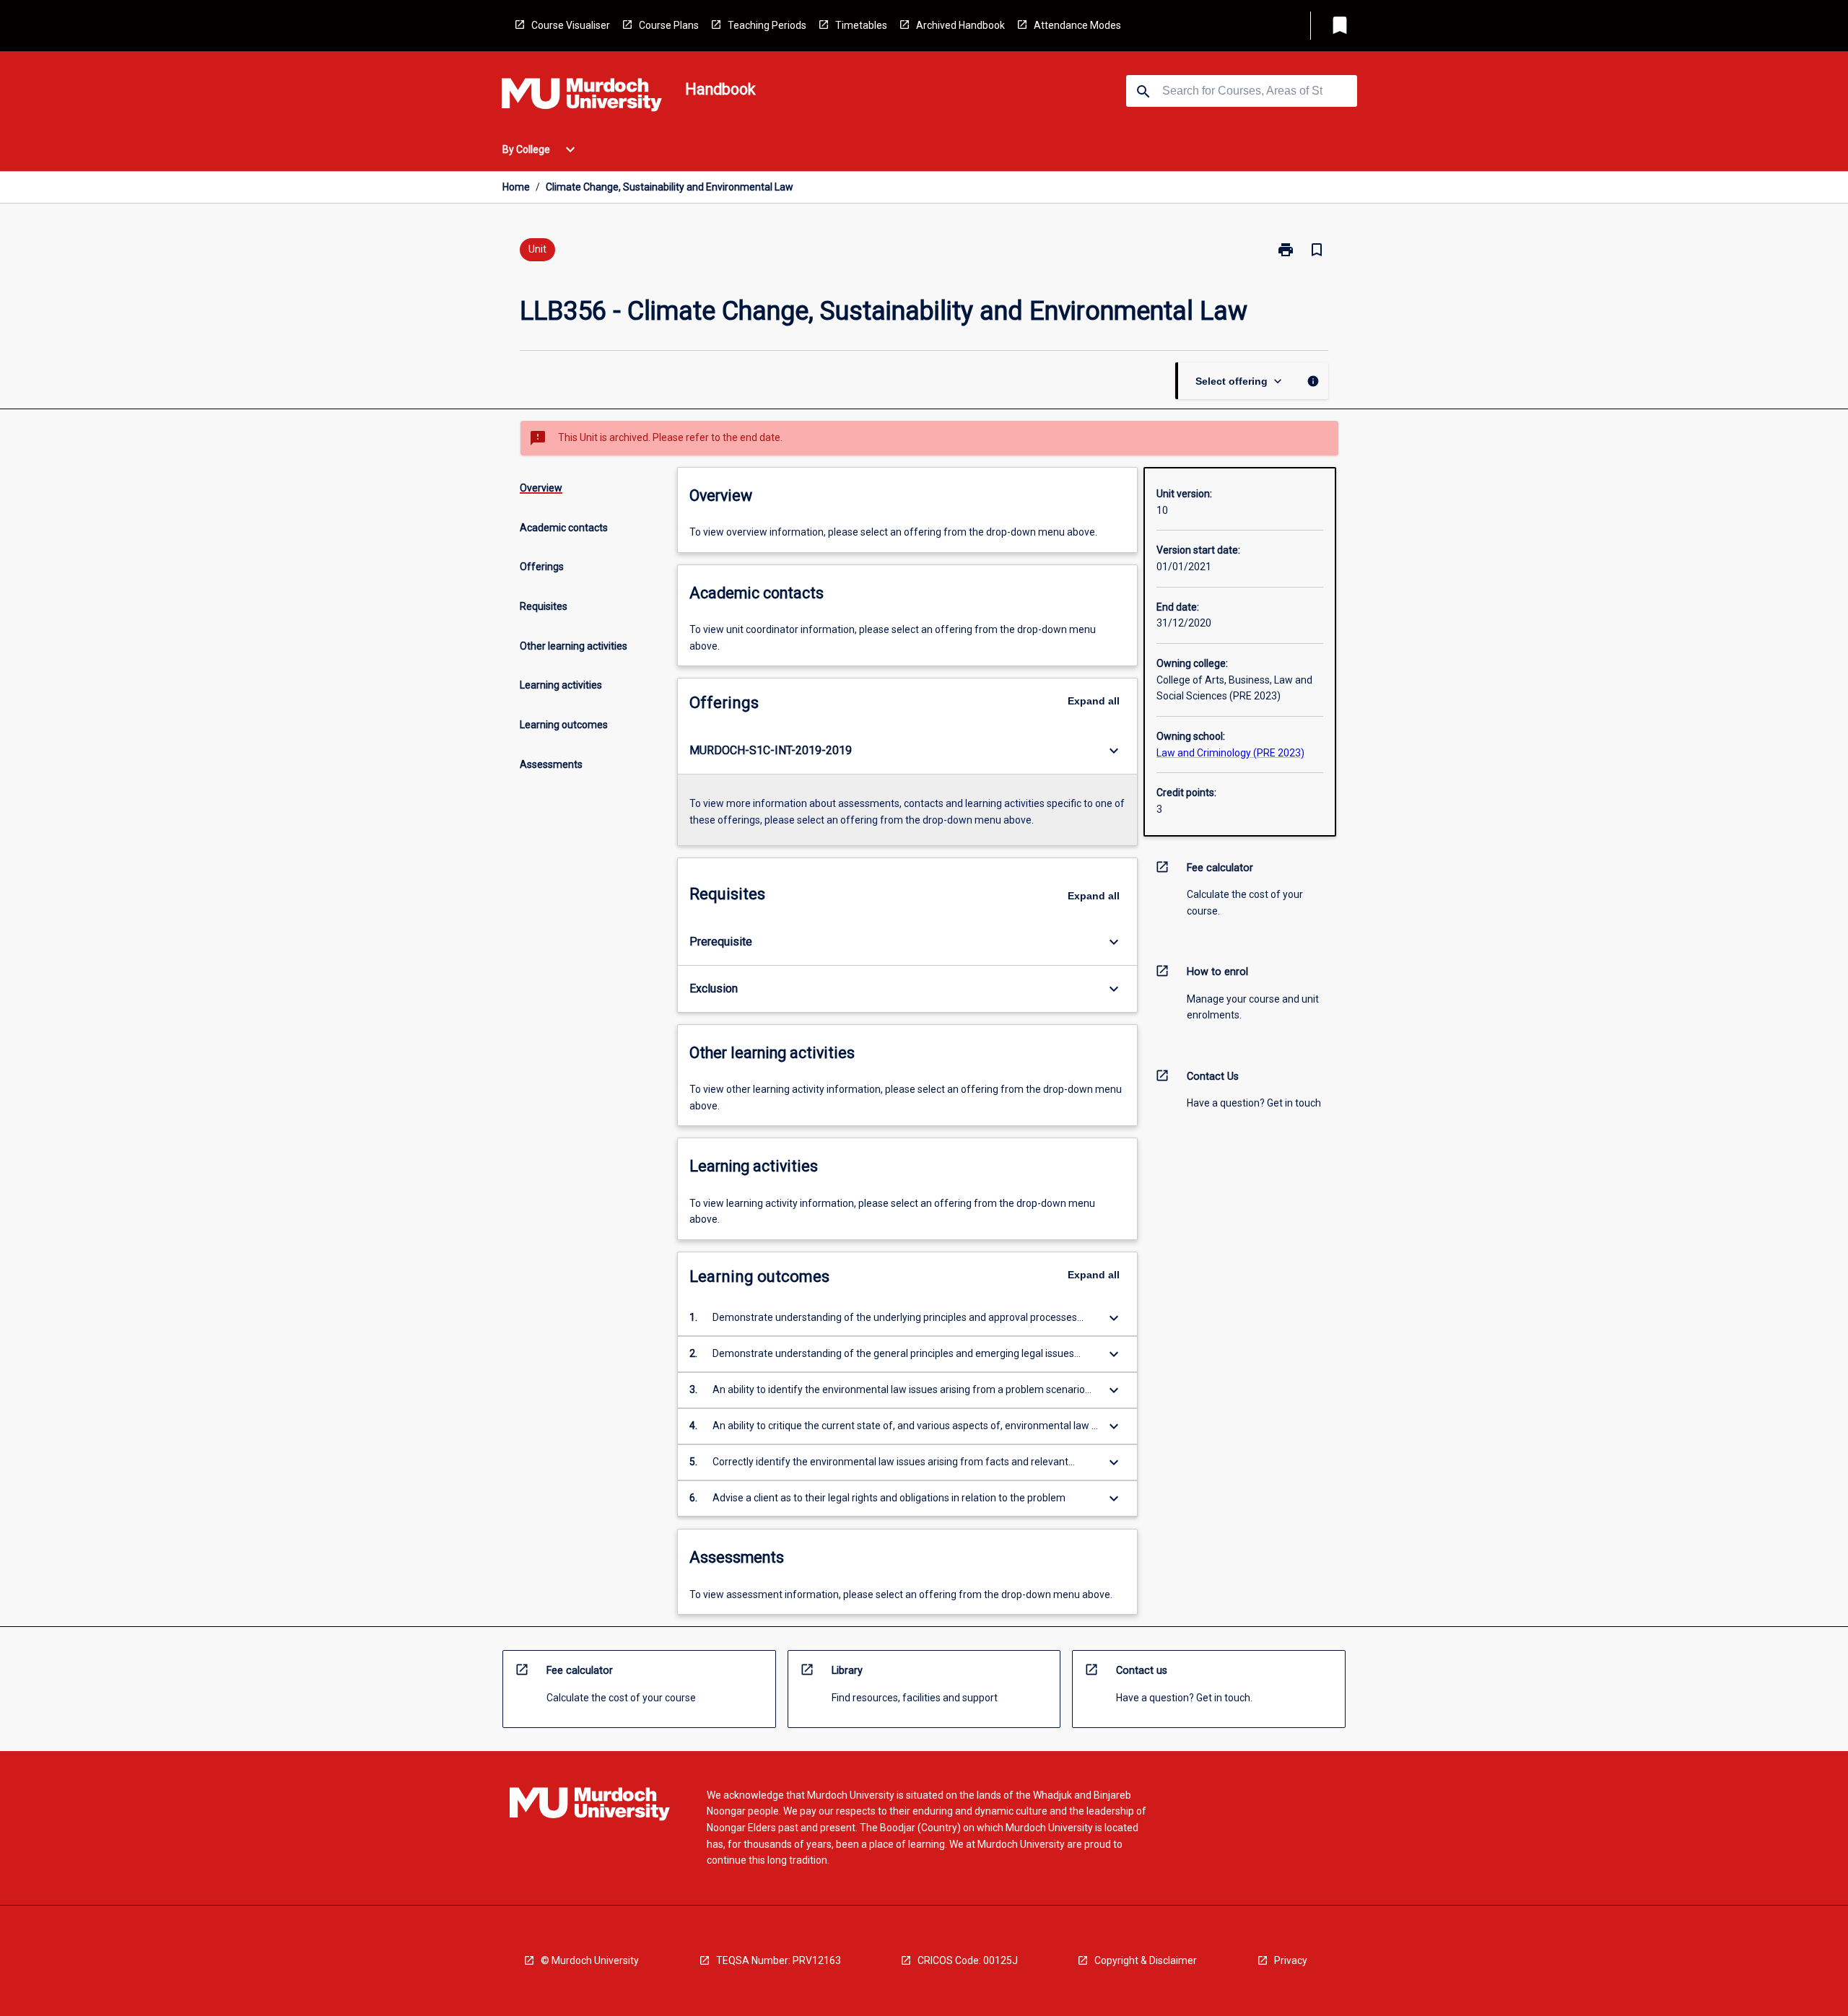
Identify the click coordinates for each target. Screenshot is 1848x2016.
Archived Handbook (960, 25)
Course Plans (669, 25)
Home (516, 187)
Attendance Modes (1077, 25)
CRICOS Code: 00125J (968, 1960)
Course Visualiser (571, 25)
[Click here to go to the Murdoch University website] (582, 97)
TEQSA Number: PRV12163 (779, 1960)
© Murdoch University (590, 1960)
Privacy (1291, 1960)
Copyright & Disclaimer (1146, 1960)
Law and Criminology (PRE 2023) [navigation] (1230, 753)
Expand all (1094, 701)
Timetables (861, 25)
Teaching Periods (767, 25)
